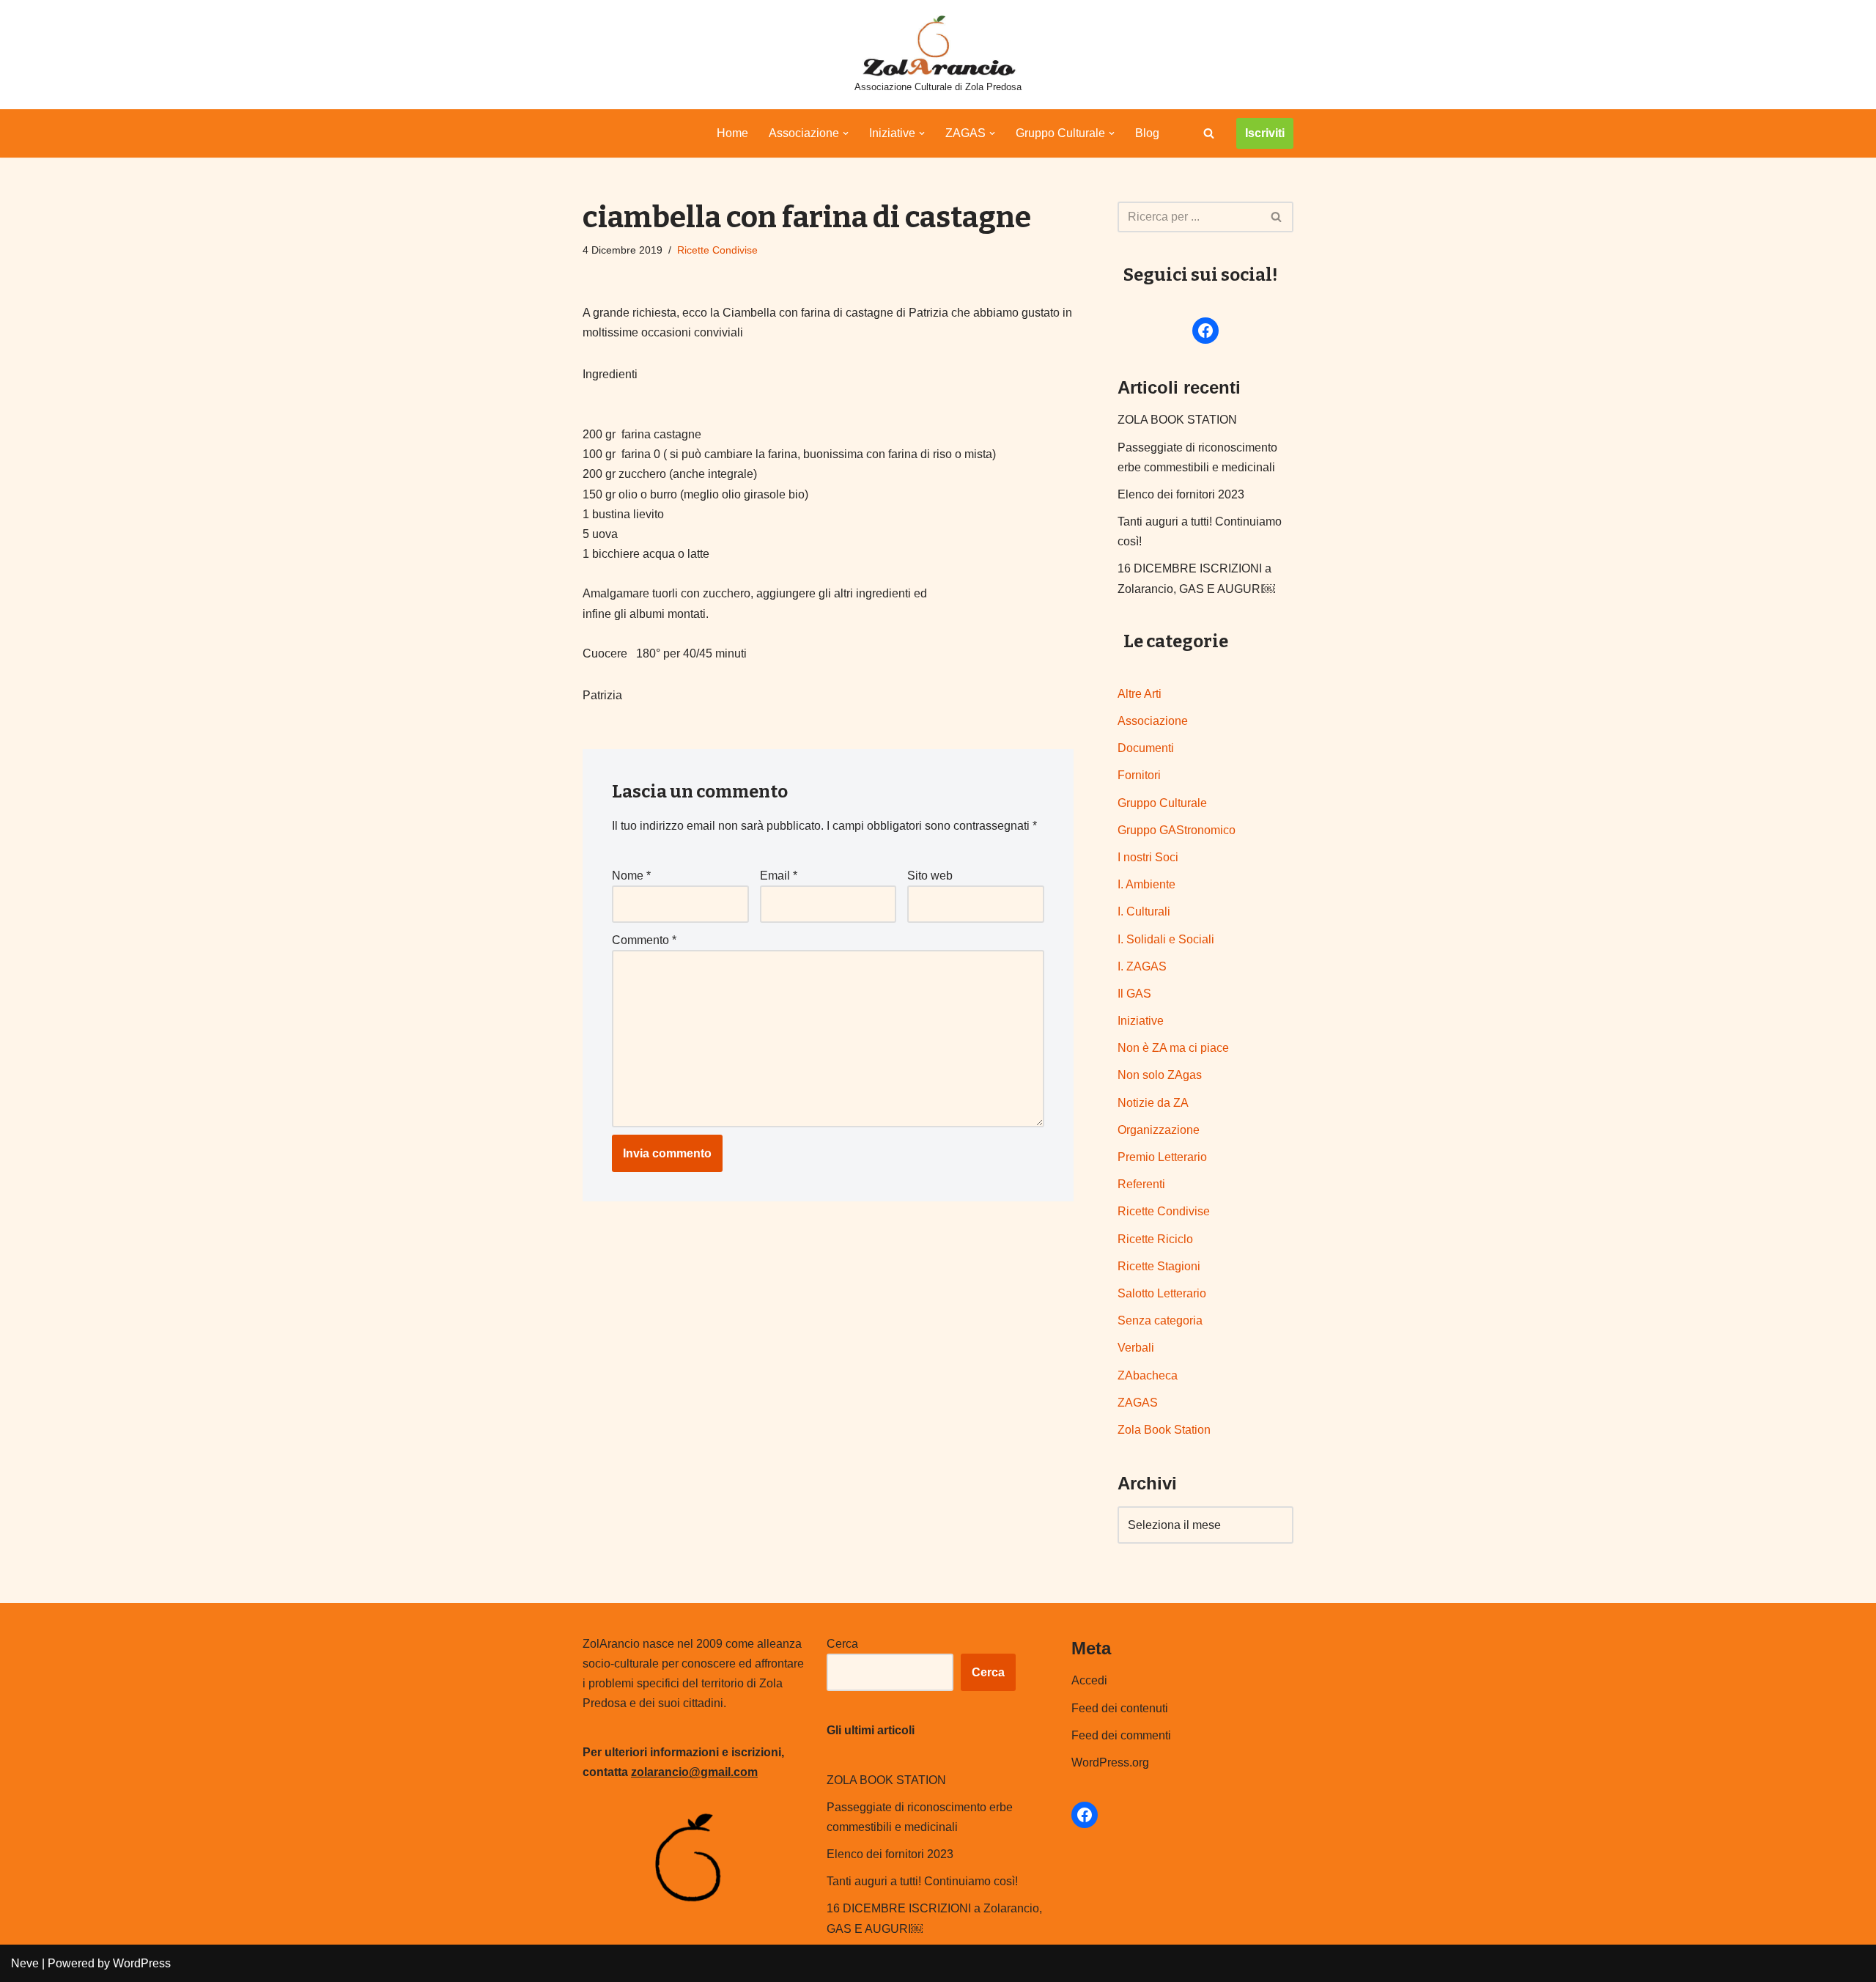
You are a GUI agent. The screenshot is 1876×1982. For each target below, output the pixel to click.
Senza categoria (1160, 1320)
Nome (631, 876)
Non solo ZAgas (1160, 1075)
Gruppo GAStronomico (1177, 830)
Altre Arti (1140, 694)
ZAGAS (1138, 1403)
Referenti (1141, 1184)
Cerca (842, 1644)
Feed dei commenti (1121, 1735)
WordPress (142, 1963)
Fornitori (1139, 775)
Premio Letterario (1162, 1157)
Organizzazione (1159, 1130)
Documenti (1146, 748)
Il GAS (1134, 994)
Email (779, 876)
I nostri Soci (1148, 857)
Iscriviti (1265, 133)
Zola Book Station (1164, 1430)
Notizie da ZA (1153, 1103)
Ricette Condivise (717, 250)
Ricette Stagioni (1159, 1266)
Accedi (1089, 1680)
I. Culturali (1144, 911)
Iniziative (1141, 1021)
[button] (846, 133)
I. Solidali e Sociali (1166, 939)
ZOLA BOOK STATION (1177, 420)
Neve (25, 1963)
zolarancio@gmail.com (694, 1772)
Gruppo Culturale (1162, 803)
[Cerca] (1209, 133)
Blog (1147, 133)
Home (732, 133)
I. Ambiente (1146, 884)
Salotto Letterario (1162, 1293)
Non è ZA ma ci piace (1173, 1048)
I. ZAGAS (1142, 966)
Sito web (930, 876)
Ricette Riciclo (1155, 1239)
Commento (644, 940)
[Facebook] (1205, 331)
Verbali (1136, 1348)
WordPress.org (1110, 1762)
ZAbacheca (1148, 1375)
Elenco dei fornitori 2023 (1181, 494)
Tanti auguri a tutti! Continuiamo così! (922, 1881)
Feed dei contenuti (1120, 1708)
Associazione (1153, 721)
